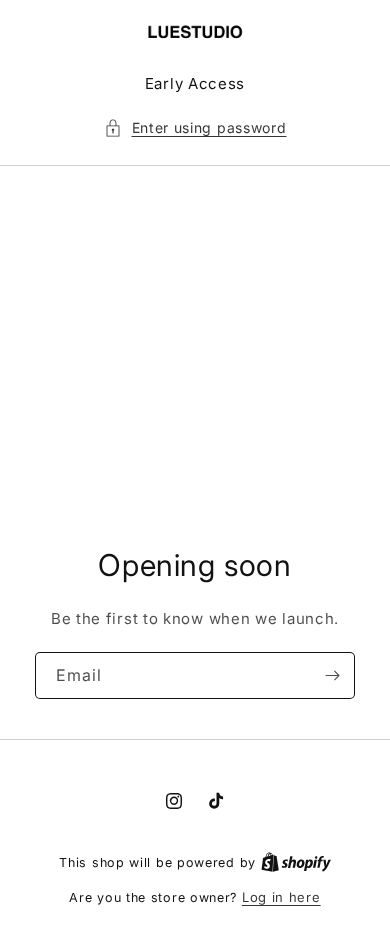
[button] (195, 127)
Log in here (281, 897)
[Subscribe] (332, 675)
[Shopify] (296, 862)
